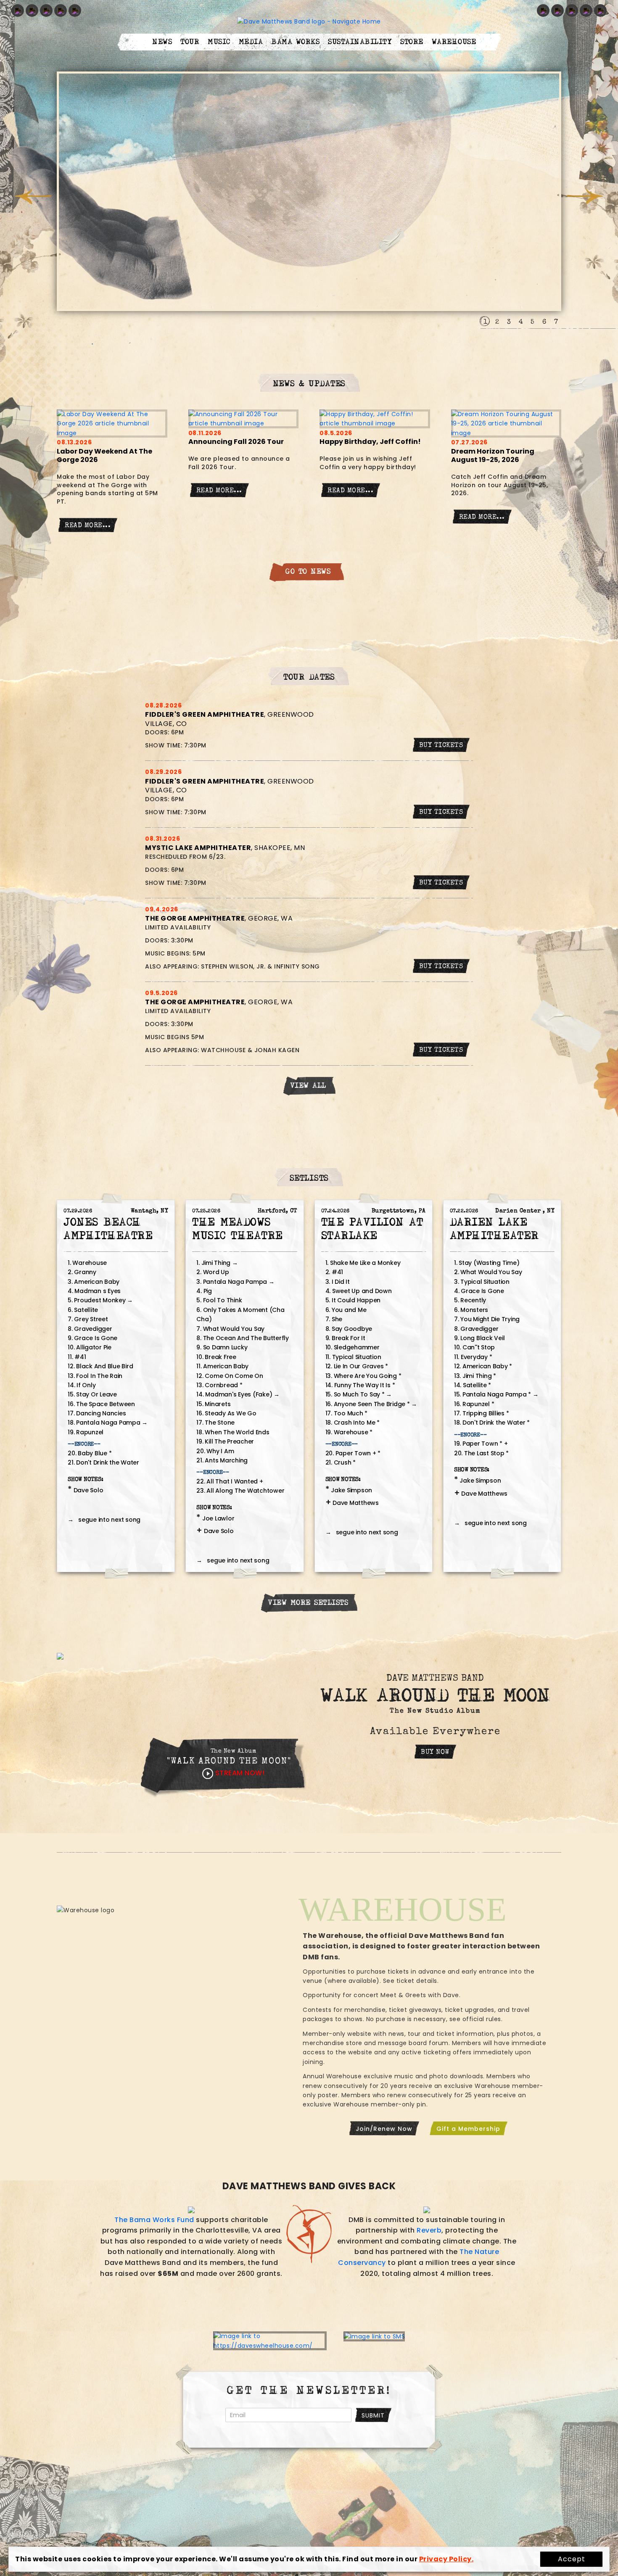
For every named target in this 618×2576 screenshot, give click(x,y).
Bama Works (295, 42)
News (162, 42)
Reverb (429, 2230)
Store (412, 42)
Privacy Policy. (446, 2559)
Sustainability (360, 42)
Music (219, 42)
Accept (572, 2559)
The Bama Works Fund (154, 2220)
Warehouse (454, 42)
